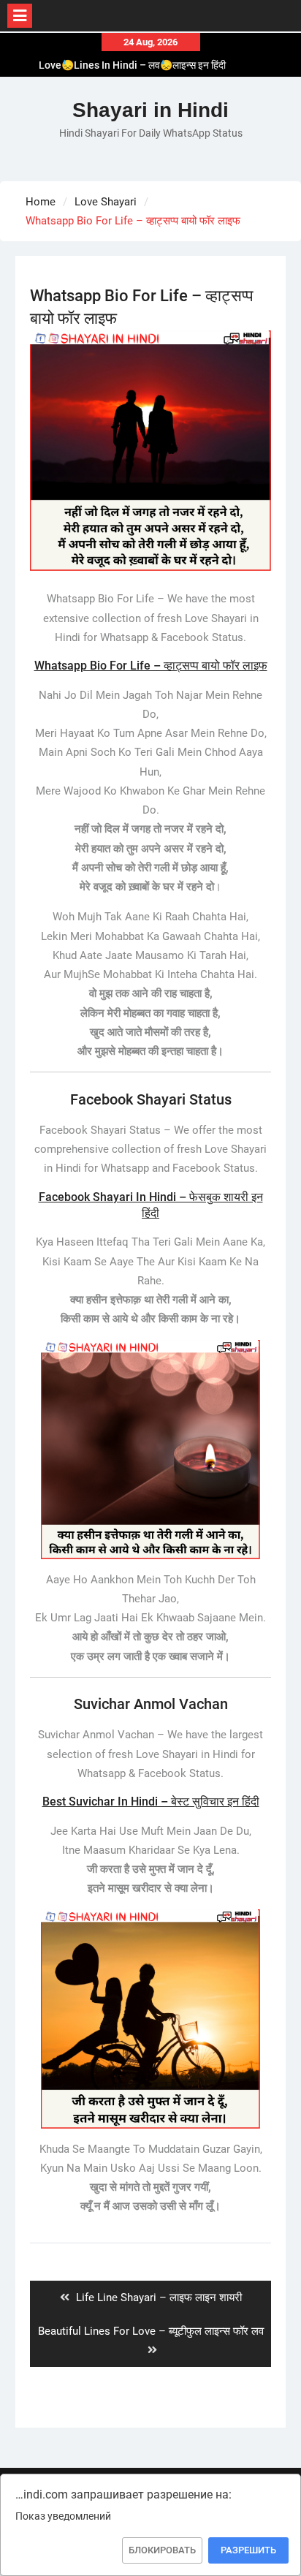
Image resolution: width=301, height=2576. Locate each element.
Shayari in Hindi (150, 110)
